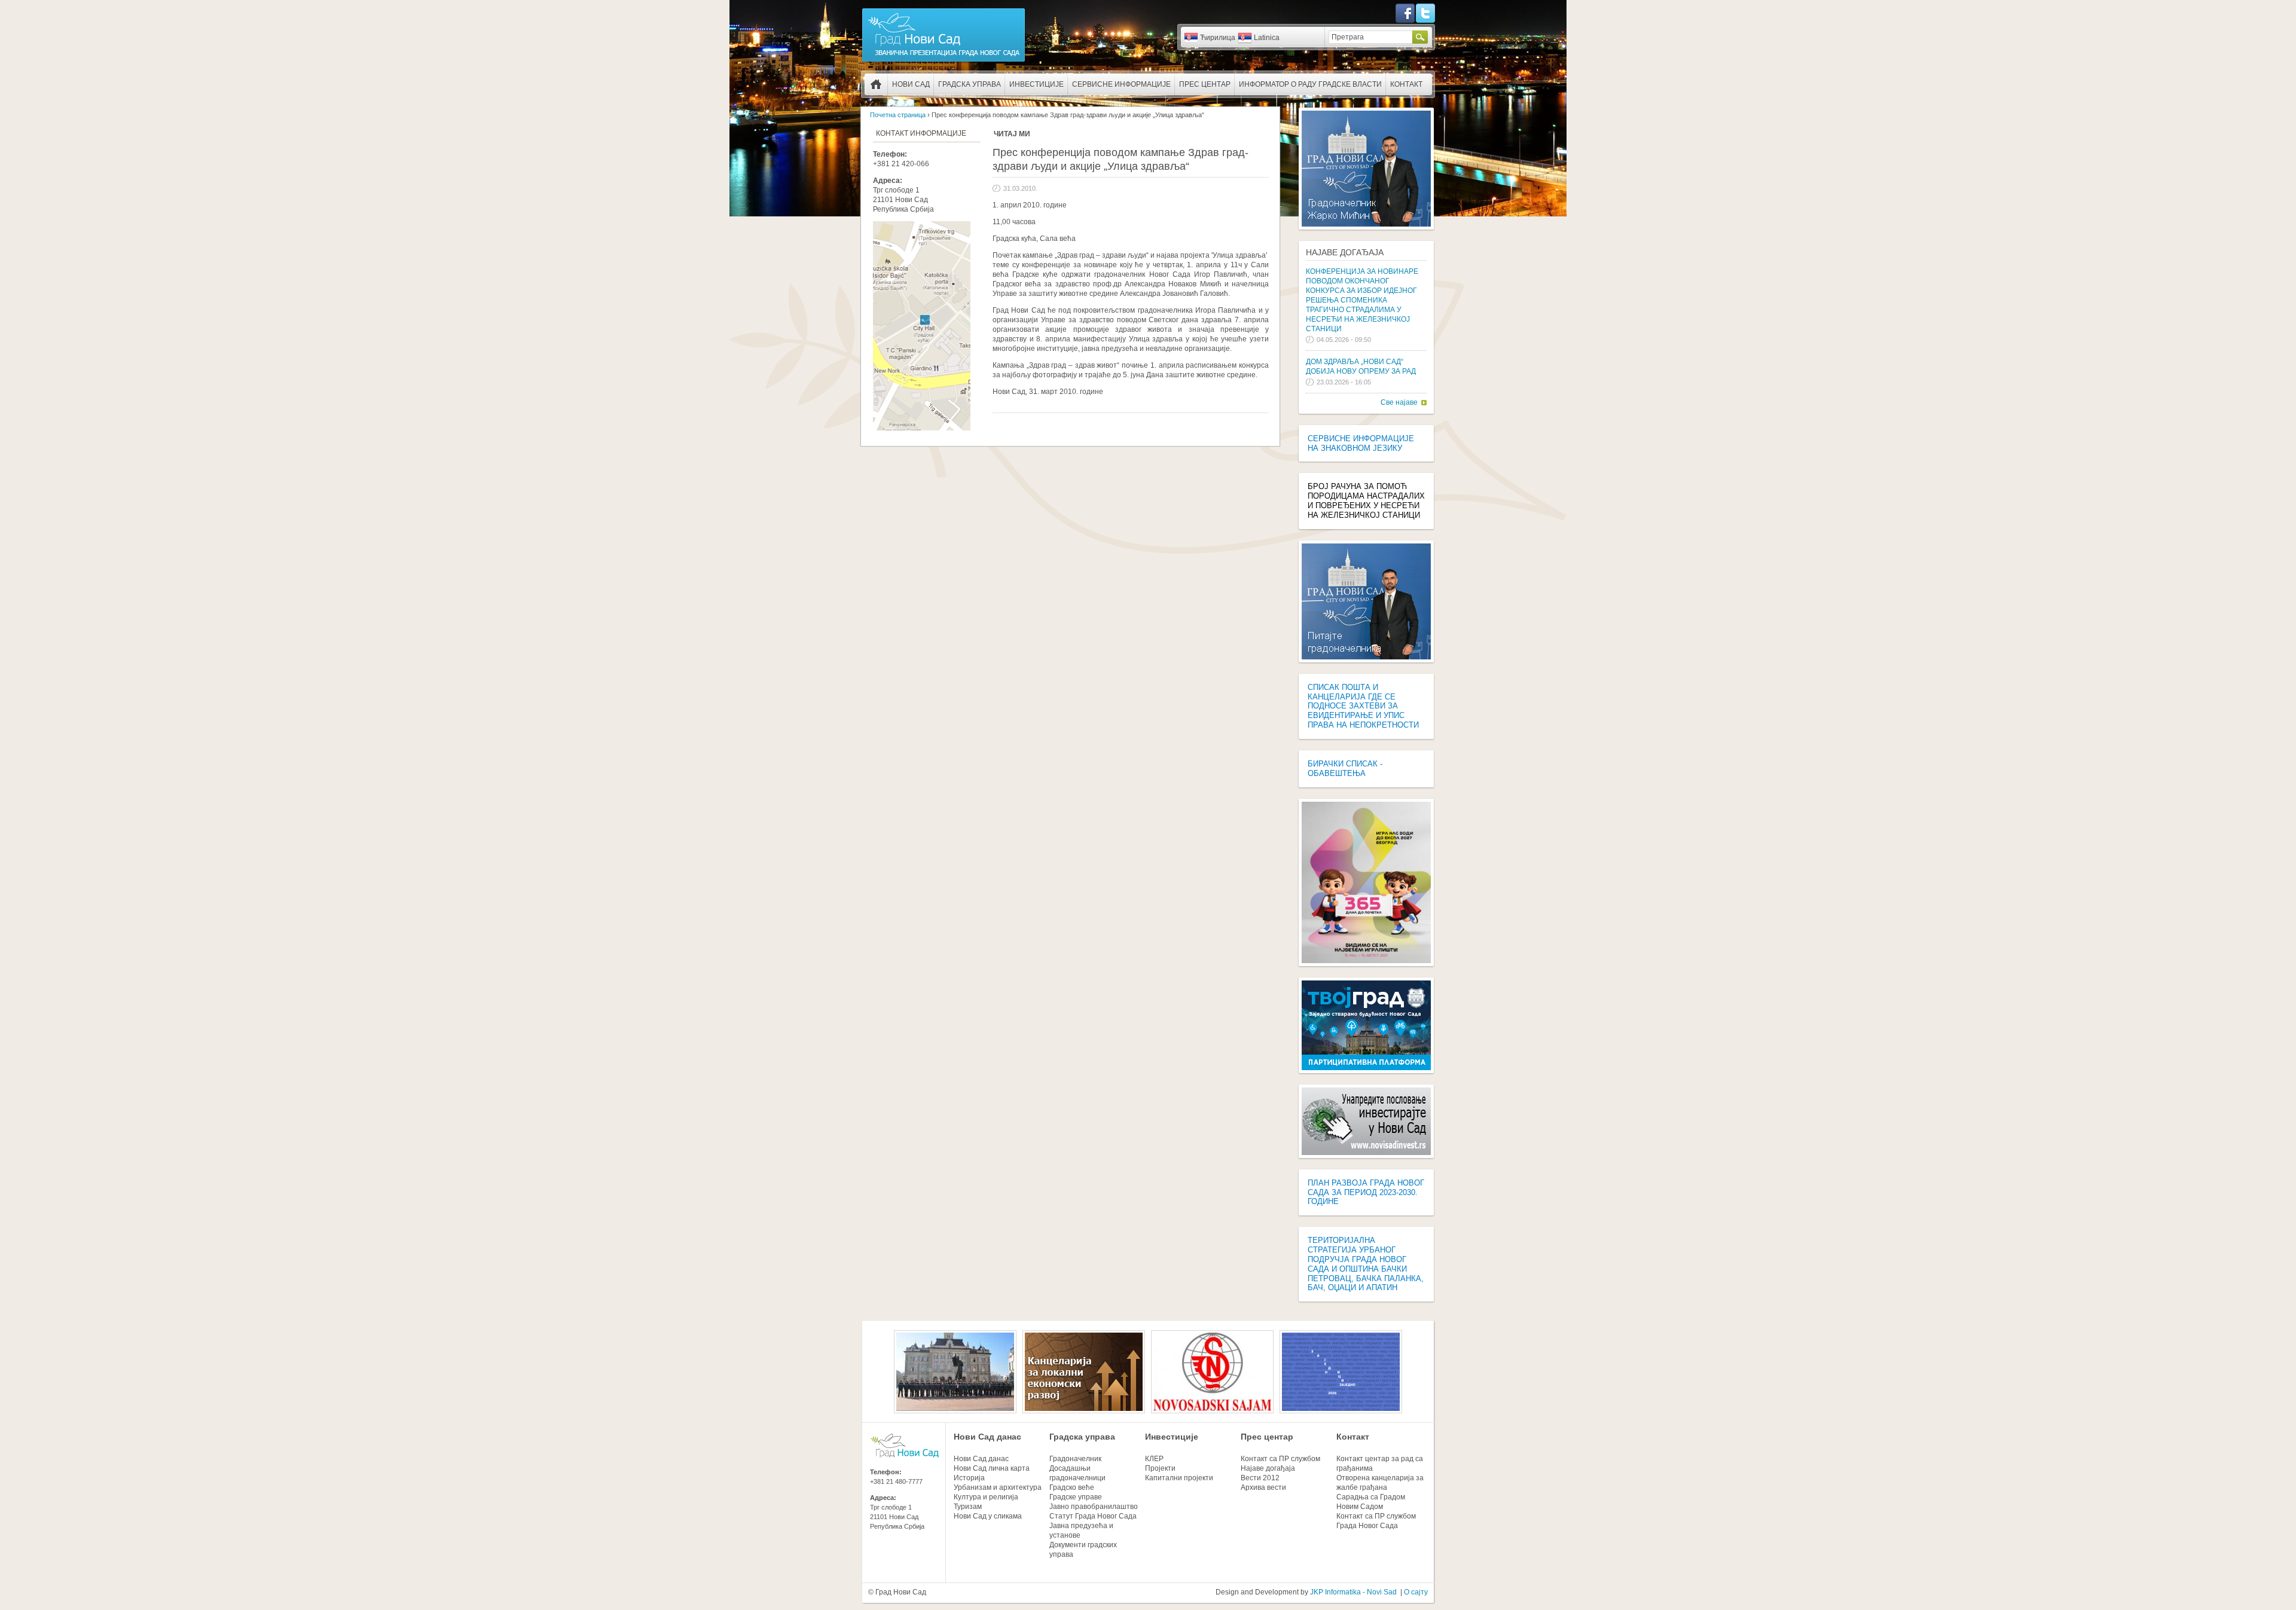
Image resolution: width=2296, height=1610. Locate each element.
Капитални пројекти (1179, 1478)
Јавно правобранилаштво (1094, 1507)
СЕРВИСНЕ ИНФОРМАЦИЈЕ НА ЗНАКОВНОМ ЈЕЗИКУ (1361, 443)
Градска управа (970, 84)
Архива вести (1263, 1487)
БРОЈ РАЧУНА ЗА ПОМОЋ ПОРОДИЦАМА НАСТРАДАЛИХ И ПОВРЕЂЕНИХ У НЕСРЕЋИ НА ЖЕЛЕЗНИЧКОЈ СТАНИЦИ (1366, 501)
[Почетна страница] (944, 61)
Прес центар (1205, 84)
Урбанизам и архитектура (998, 1487)
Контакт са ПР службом (1280, 1459)
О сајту (1416, 1592)
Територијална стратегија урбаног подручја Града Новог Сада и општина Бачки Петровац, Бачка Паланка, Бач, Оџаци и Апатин (1366, 1264)
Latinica (1267, 38)
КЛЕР (1154, 1459)
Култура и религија (986, 1497)
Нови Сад (911, 84)
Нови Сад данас (987, 1437)
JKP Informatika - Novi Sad (1353, 1592)
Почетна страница (876, 84)
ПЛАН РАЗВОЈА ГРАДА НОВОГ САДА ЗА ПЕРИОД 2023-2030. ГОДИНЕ (1366, 1192)
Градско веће (1072, 1487)
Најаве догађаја (1345, 252)
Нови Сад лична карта (992, 1468)
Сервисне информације (1121, 84)
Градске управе (1076, 1497)
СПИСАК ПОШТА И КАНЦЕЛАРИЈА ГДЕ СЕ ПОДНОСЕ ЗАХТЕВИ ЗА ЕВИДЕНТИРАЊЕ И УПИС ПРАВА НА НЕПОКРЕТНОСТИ (1363, 706)
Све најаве (1399, 402)
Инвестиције (1036, 84)
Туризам (968, 1507)
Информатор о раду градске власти (1310, 84)
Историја (969, 1478)
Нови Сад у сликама (988, 1516)
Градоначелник (1075, 1459)
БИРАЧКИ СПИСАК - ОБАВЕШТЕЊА (1345, 769)
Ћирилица (1218, 38)
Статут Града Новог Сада (1093, 1516)
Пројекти (1160, 1468)
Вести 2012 (1260, 1478)
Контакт (1406, 84)
